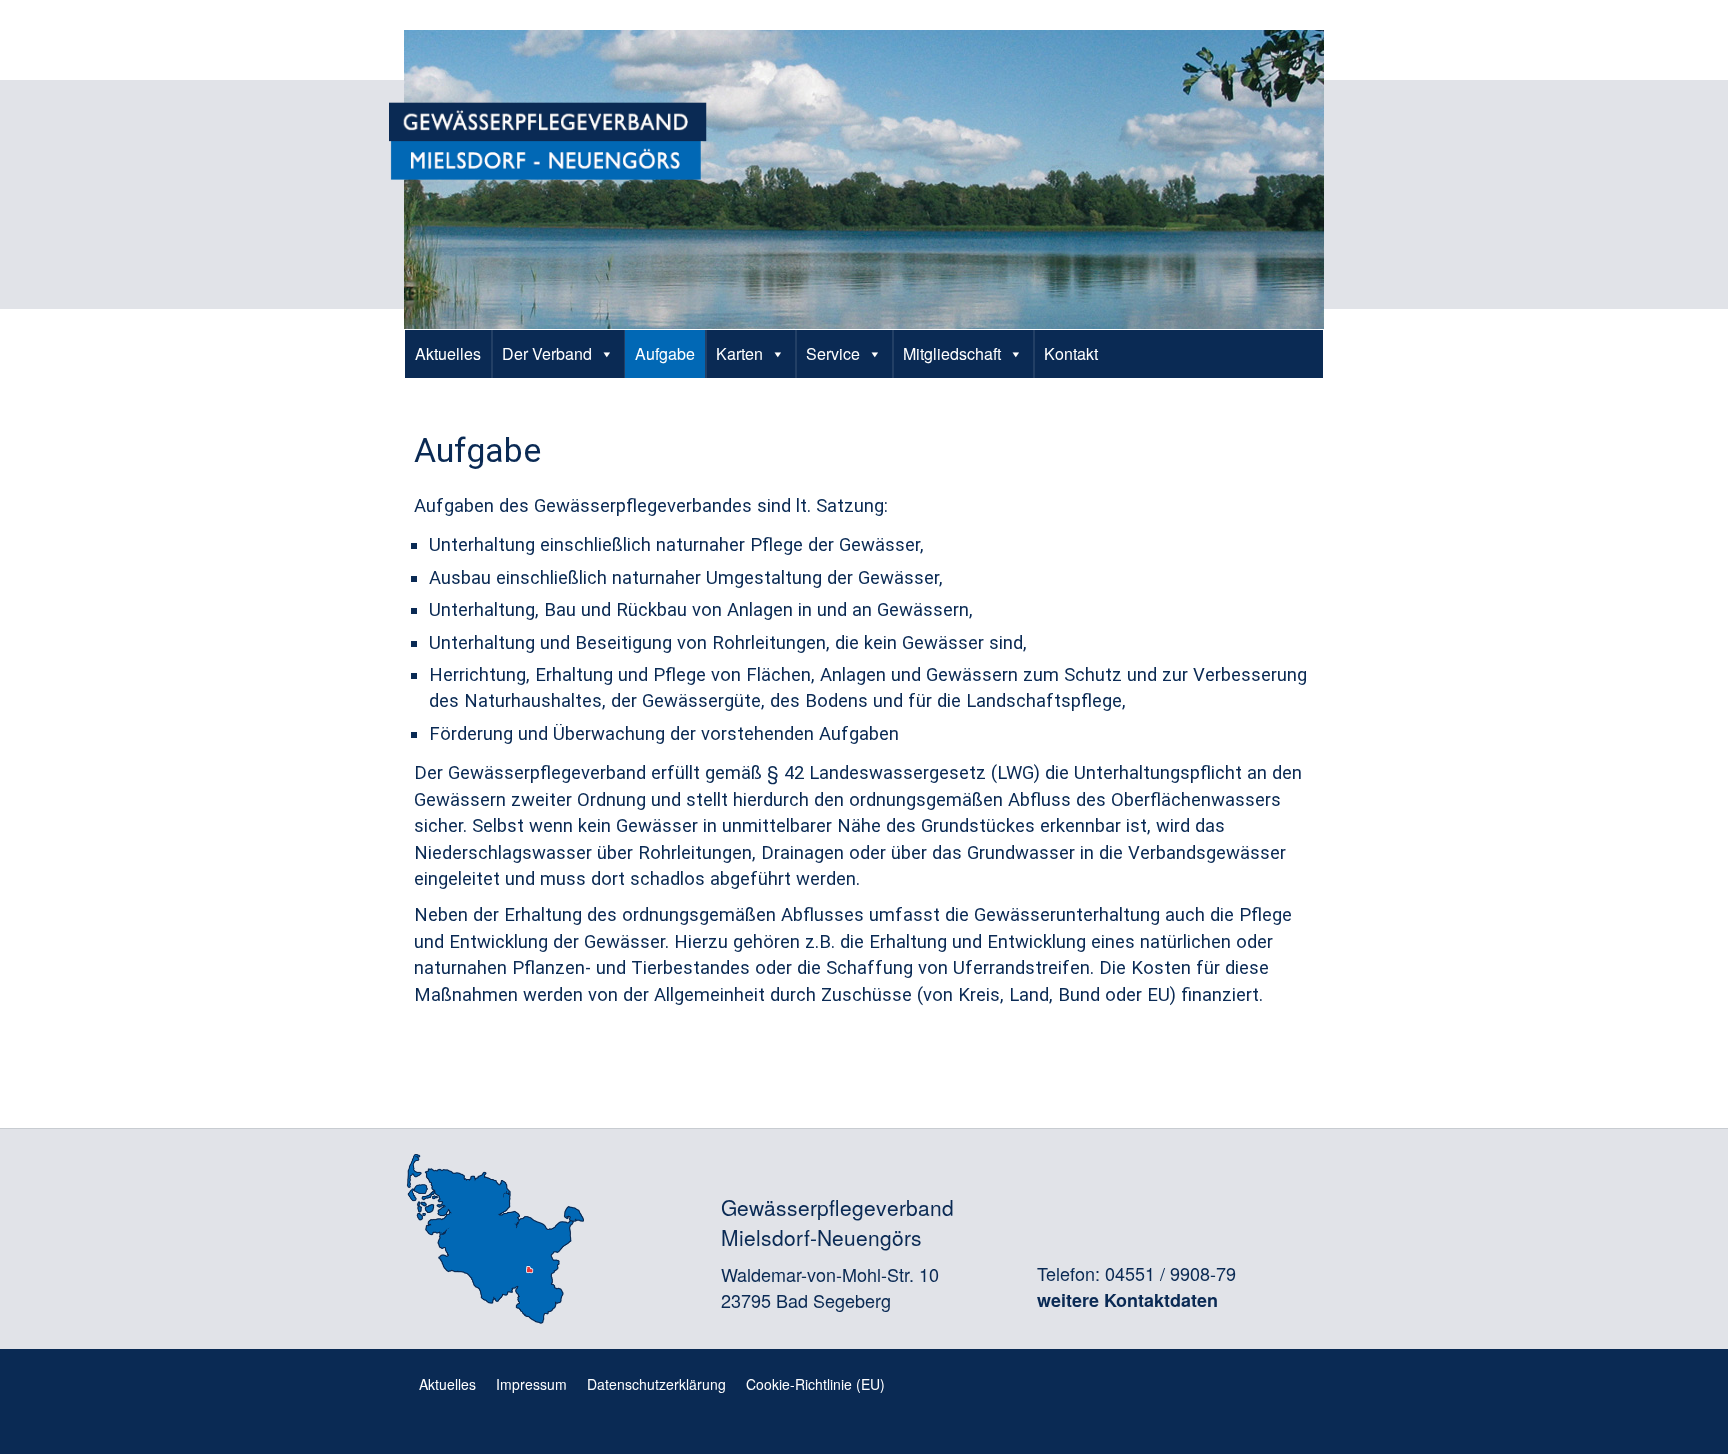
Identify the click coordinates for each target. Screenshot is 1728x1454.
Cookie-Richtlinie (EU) (815, 1384)
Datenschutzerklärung (656, 1384)
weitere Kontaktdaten (1127, 1300)
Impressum (531, 1384)
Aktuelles (448, 353)
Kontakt (1071, 353)
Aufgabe (665, 353)
